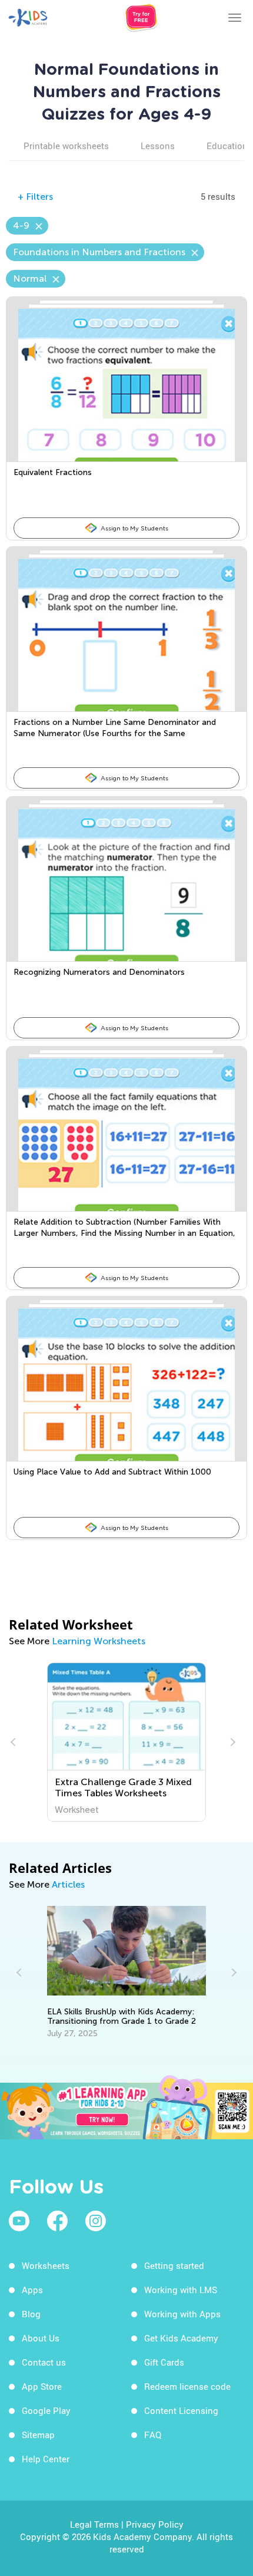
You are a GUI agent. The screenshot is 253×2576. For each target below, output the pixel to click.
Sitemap (38, 2435)
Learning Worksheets (99, 1641)
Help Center (46, 2459)
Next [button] (231, 1742)
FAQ (153, 2435)
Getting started (174, 2265)
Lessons (158, 146)
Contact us (44, 2362)
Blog (31, 2314)
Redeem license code (187, 2386)
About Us (41, 2338)
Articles (68, 1884)
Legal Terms (94, 2524)
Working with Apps (182, 2314)
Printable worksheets (66, 146)
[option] (126, 1742)
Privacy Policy (155, 2524)
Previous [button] (15, 1742)
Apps (32, 2290)
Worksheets (46, 2265)
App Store (42, 2386)
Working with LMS (181, 2290)
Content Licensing (181, 2410)
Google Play (46, 2410)
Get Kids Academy (181, 2338)
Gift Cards (164, 2362)
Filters (35, 197)
